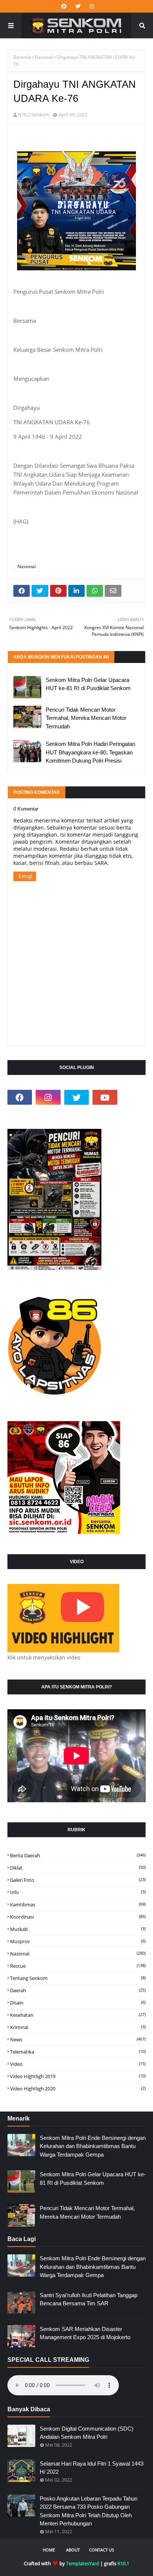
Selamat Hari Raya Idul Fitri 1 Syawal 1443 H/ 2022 (92, 2468)
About (73, 2550)
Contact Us (102, 2550)
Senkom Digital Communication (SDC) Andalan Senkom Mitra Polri (87, 2433)
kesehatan (78, 2015)
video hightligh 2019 (78, 2076)
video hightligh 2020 (78, 2089)
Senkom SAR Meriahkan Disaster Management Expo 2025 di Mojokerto (85, 2333)
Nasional (44, 57)
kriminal (78, 2027)
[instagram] (91, 6)
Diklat (78, 1868)
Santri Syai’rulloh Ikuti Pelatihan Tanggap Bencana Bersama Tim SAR (89, 2299)
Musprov (78, 1941)
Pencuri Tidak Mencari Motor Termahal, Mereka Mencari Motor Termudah (86, 718)
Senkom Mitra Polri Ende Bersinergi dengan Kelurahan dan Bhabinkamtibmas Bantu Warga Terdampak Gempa (93, 2146)
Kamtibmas (78, 1904)
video (78, 2064)
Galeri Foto (78, 1880)
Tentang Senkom (78, 1978)
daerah (78, 1990)
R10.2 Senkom (34, 115)
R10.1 (123, 2563)
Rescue (78, 1966)
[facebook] (64, 6)
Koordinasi (78, 1917)
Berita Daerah (78, 1855)
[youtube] (105, 1097)
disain (78, 2003)
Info (78, 1892)
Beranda (22, 57)
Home (49, 2550)
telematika (78, 2052)
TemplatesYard (83, 2563)
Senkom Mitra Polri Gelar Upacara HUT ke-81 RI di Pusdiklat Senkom (88, 684)
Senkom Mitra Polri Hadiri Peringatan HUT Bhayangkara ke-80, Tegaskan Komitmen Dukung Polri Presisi (90, 752)
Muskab (78, 1929)
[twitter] (78, 6)
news (78, 2039)
